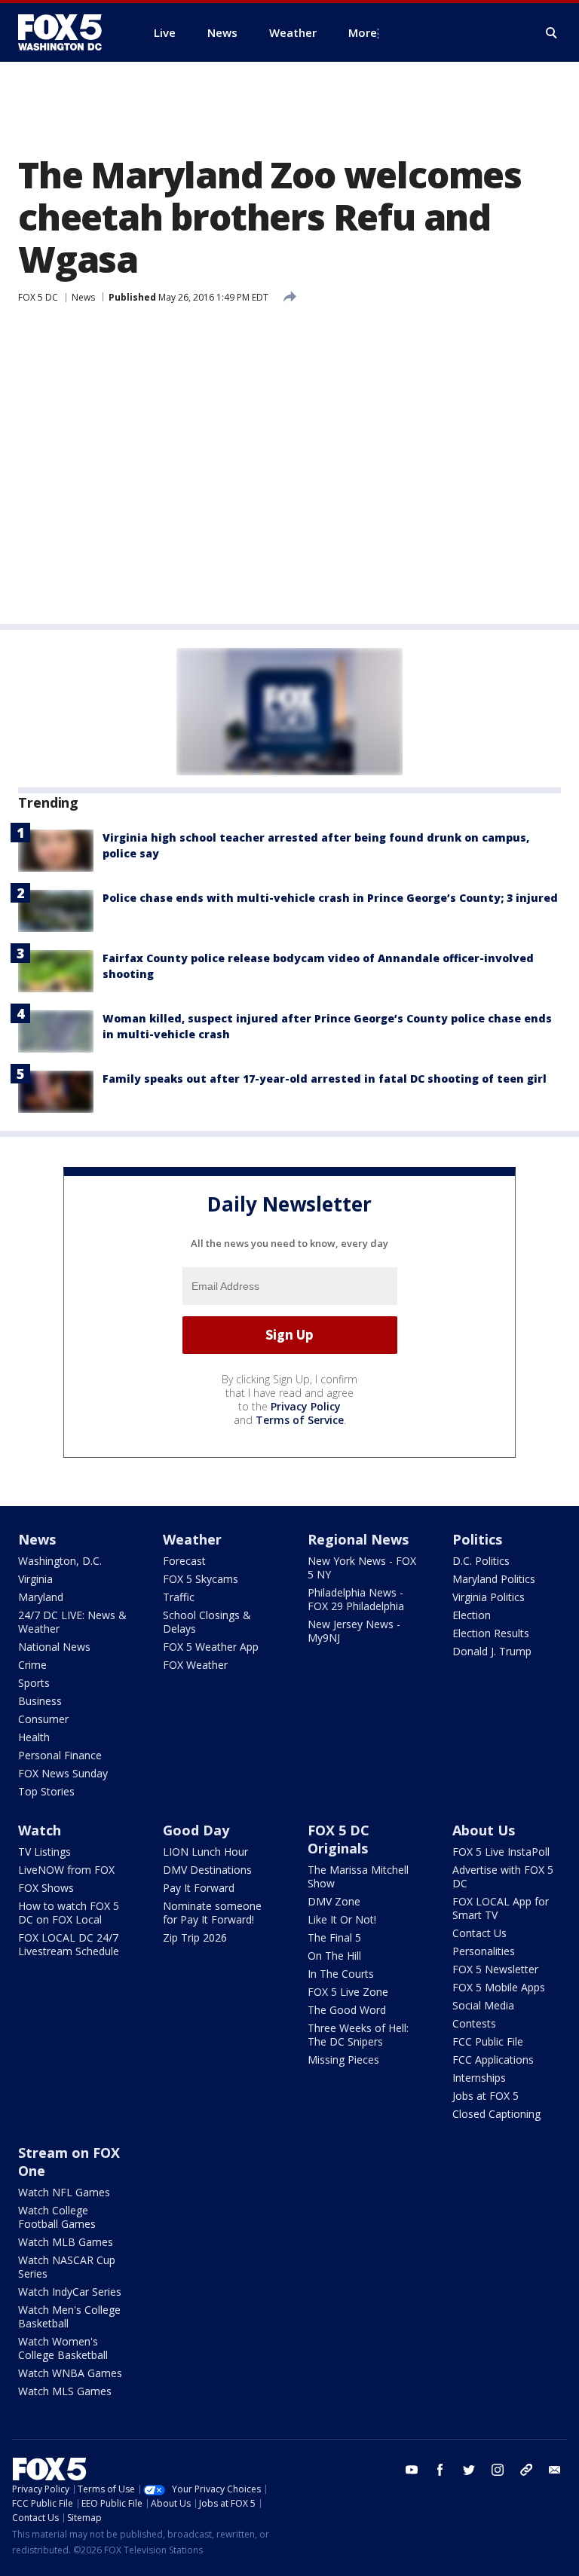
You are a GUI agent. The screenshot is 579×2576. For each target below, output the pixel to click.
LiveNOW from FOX (66, 1870)
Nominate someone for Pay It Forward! (212, 1913)
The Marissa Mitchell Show (358, 1876)
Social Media (483, 2005)
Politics (477, 1539)
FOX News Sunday (63, 1773)
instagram (498, 2470)
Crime (32, 1665)
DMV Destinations (207, 1870)
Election (472, 1615)
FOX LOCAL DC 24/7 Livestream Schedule (69, 1944)
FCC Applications (493, 2060)
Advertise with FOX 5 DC (503, 1876)
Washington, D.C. (60, 1561)
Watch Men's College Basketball (69, 2316)
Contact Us (479, 1933)
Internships (479, 2078)
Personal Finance (60, 1755)
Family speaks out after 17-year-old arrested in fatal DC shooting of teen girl (325, 1079)
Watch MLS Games (65, 2391)
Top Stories (46, 1791)
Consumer (43, 1719)
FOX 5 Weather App (211, 1647)
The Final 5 (334, 1937)
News (83, 297)
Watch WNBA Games (70, 2373)
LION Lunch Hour (205, 1852)
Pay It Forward (199, 1888)
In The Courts (341, 1974)
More (363, 32)
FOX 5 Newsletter (495, 1969)
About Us (484, 1830)
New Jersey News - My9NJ (354, 1631)
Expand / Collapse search (552, 33)
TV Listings (44, 1852)
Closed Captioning (496, 2114)
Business (40, 1701)
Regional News (358, 1539)
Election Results (491, 1633)
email (555, 2470)
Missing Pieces (343, 2060)
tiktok (526, 2470)
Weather (192, 1539)
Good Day (196, 1830)
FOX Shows (46, 1888)
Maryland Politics (494, 1579)
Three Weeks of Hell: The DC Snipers (358, 2035)
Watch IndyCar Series (70, 2292)
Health (34, 1737)
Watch (40, 1830)
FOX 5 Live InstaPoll (501, 1852)
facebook (440, 2470)
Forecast (184, 1561)
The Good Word (347, 2010)
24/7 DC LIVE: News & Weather (72, 1622)
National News (54, 1647)
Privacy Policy (306, 1406)
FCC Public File (488, 2041)
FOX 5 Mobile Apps (499, 1987)
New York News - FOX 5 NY (362, 1568)
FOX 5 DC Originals (339, 1839)
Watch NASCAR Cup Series (67, 2267)
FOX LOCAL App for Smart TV (501, 1908)
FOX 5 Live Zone (348, 1992)
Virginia (35, 1579)
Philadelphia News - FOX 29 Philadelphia (356, 1599)
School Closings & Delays (207, 1622)
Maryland (41, 1597)
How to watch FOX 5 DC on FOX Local (69, 1913)
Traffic (179, 1597)
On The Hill (334, 1956)
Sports (34, 1683)
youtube (412, 2470)
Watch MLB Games (66, 2242)
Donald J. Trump (492, 1651)
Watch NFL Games (64, 2192)
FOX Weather (195, 1665)
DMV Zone (334, 1901)
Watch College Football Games (57, 2217)
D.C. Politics (481, 1561)
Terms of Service (300, 1420)
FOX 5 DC (38, 297)
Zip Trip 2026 (195, 1937)
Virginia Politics (489, 1597)
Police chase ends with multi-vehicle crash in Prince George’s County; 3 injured (330, 898)
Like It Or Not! (342, 1919)
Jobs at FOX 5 (486, 2096)
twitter (469, 2470)
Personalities (484, 1951)
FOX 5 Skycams (201, 1579)
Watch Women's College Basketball (63, 2348)
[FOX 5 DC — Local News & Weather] (68, 32)
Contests (474, 2023)
